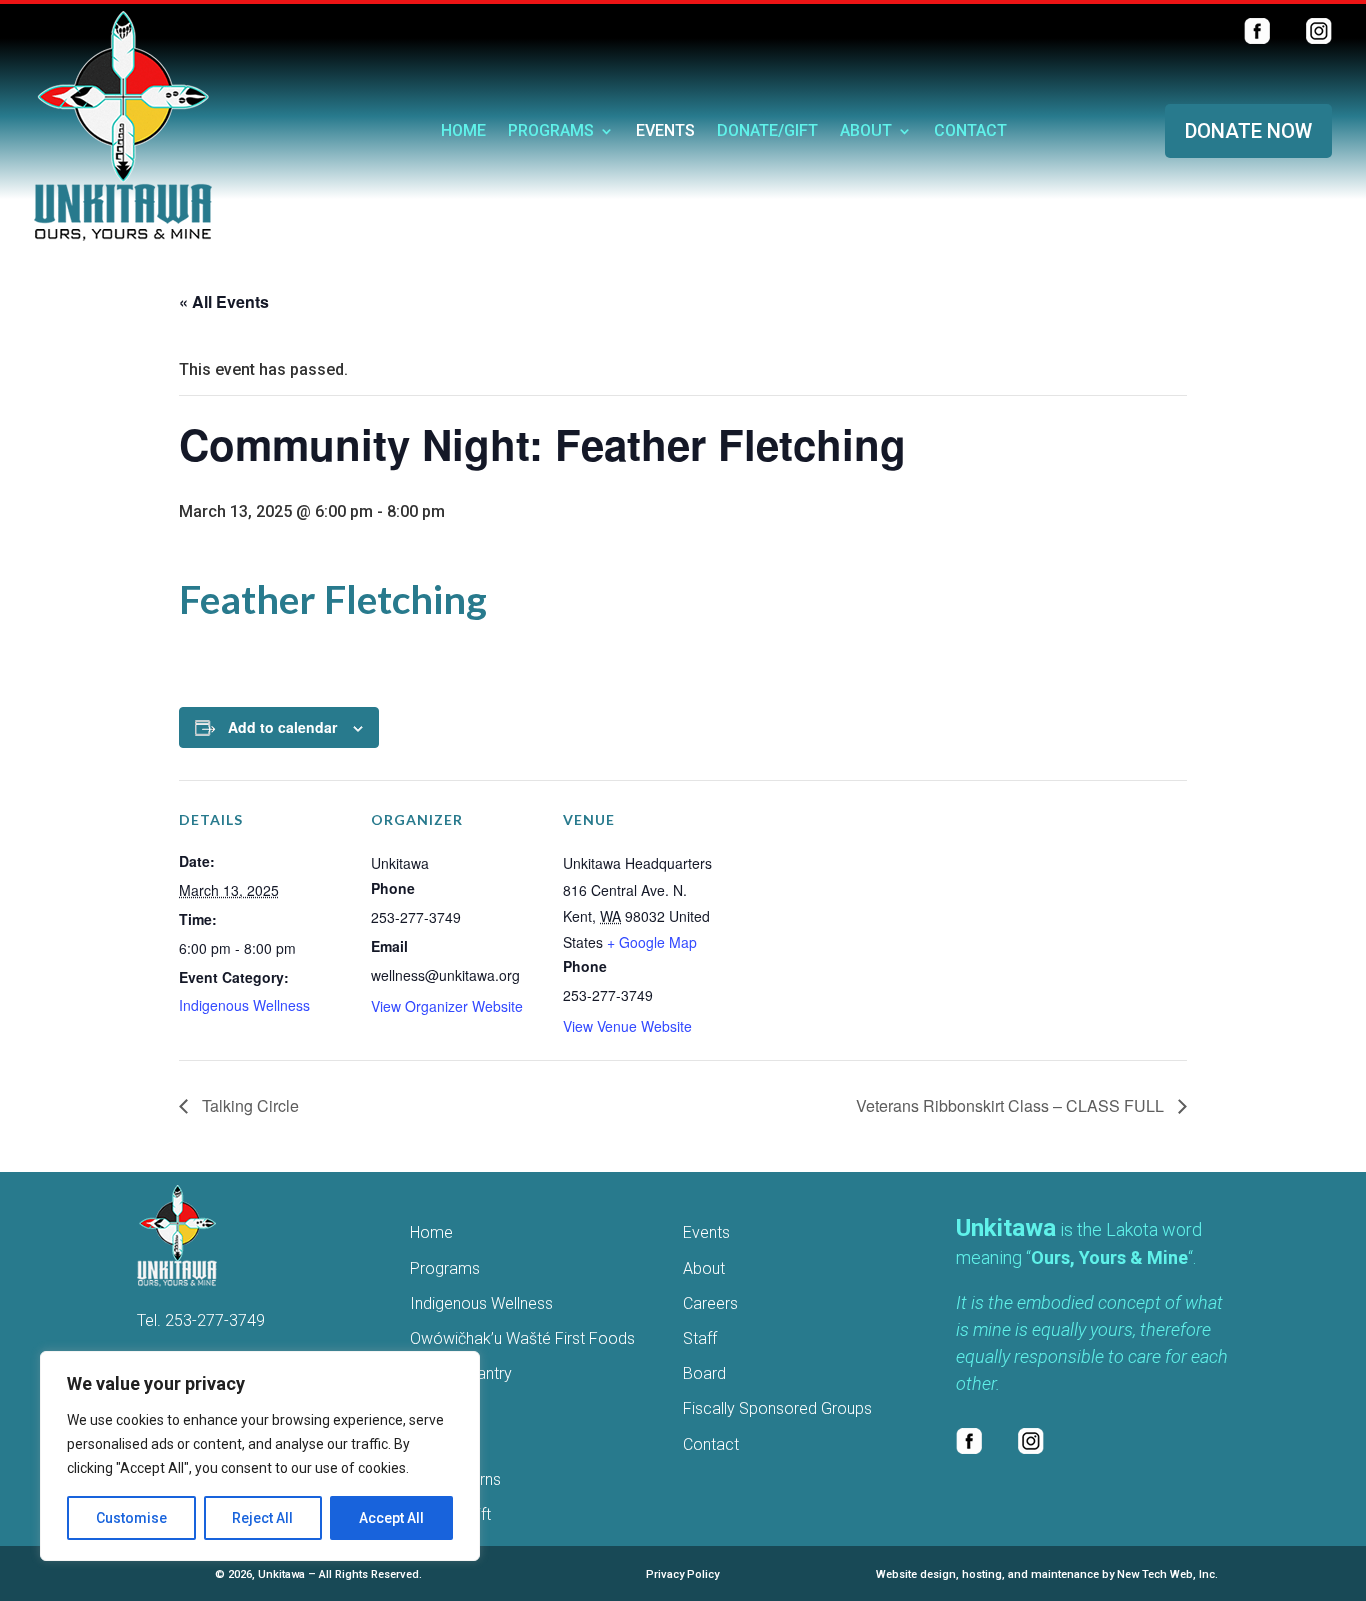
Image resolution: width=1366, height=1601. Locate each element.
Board (704, 1373)
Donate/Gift (767, 132)
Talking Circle (248, 1105)
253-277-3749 (215, 1320)
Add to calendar (282, 727)
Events (665, 132)
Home (463, 132)
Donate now (1248, 131)
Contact (970, 132)
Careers (710, 1303)
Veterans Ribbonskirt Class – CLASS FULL (1012, 1105)
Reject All (262, 1518)
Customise (131, 1518)
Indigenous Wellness (244, 1005)
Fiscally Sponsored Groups (777, 1408)
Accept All (391, 1518)
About (866, 132)
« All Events (224, 301)
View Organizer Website (447, 1006)
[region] (260, 1456)
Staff (700, 1338)
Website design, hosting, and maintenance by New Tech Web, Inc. (1047, 1574)
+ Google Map (652, 942)
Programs (551, 132)
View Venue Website (627, 1026)
